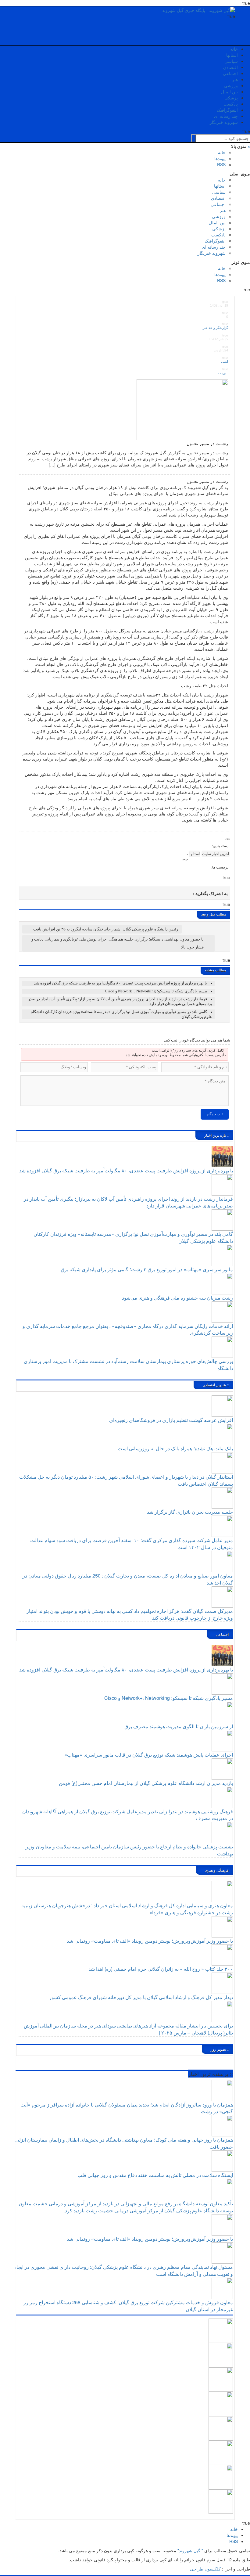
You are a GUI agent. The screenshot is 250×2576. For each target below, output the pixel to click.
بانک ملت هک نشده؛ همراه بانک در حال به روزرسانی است (175, 1448)
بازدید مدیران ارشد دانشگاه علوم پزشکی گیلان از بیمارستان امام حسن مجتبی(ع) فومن (146, 1783)
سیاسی (231, 61)
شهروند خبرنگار (224, 122)
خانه (234, 49)
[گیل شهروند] (199, 9)
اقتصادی (230, 67)
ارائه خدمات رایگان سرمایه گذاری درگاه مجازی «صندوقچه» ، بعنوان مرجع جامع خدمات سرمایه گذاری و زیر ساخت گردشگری (128, 1329)
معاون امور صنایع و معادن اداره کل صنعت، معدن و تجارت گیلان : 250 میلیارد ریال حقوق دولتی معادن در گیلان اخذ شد (128, 1579)
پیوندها (220, 158)
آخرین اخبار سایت (216, 854)
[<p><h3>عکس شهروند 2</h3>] (221, 2476)
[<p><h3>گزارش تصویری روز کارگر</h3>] (221, 2354)
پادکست (231, 104)
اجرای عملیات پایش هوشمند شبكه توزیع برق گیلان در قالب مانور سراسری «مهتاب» (149, 1755)
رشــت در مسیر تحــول (207, 443)
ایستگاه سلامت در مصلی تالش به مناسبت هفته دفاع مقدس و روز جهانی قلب (155, 2175)
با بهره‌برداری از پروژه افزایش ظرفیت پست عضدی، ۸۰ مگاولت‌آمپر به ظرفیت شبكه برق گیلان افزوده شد (120, 983)
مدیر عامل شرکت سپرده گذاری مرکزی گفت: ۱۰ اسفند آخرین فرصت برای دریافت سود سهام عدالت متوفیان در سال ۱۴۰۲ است (132, 1544)
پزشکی (231, 98)
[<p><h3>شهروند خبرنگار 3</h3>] (221, 2428)
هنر (235, 79)
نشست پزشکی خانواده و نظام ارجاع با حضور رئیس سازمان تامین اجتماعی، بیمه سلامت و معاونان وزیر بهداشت (129, 1850)
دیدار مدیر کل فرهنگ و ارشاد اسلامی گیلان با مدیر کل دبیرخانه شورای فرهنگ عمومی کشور (141, 1997)
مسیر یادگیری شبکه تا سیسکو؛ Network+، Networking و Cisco (156, 991)
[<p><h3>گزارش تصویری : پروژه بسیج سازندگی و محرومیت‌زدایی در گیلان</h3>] (221, 2452)
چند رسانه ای (226, 116)
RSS (221, 164)
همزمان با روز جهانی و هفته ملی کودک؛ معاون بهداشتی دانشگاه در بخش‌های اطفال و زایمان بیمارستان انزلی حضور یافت (124, 2143)
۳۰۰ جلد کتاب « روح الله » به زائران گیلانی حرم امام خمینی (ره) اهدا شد (161, 1969)
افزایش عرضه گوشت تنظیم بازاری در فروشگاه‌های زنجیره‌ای (171, 1420)
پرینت (223, 373)
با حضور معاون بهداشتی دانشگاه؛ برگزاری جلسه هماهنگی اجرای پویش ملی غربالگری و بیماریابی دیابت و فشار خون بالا (118, 943)
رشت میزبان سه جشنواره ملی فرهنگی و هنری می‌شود (177, 1298)
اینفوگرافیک (227, 110)
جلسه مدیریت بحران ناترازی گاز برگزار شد (190, 1512)
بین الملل (229, 92)
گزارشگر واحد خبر (215, 328)
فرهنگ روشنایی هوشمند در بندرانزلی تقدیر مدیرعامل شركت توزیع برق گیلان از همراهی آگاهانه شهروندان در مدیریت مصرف (128, 1815)
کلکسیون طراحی (205, 2569)
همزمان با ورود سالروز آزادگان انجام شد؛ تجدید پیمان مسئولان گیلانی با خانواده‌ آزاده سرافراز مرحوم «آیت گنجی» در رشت (127, 2108)
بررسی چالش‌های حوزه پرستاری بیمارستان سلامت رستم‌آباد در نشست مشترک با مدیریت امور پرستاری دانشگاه (128, 1365)
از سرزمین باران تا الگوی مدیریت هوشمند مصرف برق (179, 1726)
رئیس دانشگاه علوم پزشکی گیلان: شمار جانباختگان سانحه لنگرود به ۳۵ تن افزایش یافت (106, 929)
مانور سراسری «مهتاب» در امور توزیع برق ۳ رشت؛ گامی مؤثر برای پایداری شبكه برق (147, 1269)
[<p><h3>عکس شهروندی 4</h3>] (221, 2403)
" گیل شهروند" (190, 2550)
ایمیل (224, 362)
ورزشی (231, 85)
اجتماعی (230, 73)
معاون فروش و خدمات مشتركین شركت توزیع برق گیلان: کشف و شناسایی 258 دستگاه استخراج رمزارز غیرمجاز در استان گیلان (128, 2306)
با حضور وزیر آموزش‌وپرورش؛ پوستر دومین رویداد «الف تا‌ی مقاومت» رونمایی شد (150, 1941)
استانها (232, 55)
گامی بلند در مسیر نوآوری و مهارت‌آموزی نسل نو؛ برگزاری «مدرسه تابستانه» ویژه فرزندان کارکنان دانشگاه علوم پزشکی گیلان (133, 1237)
